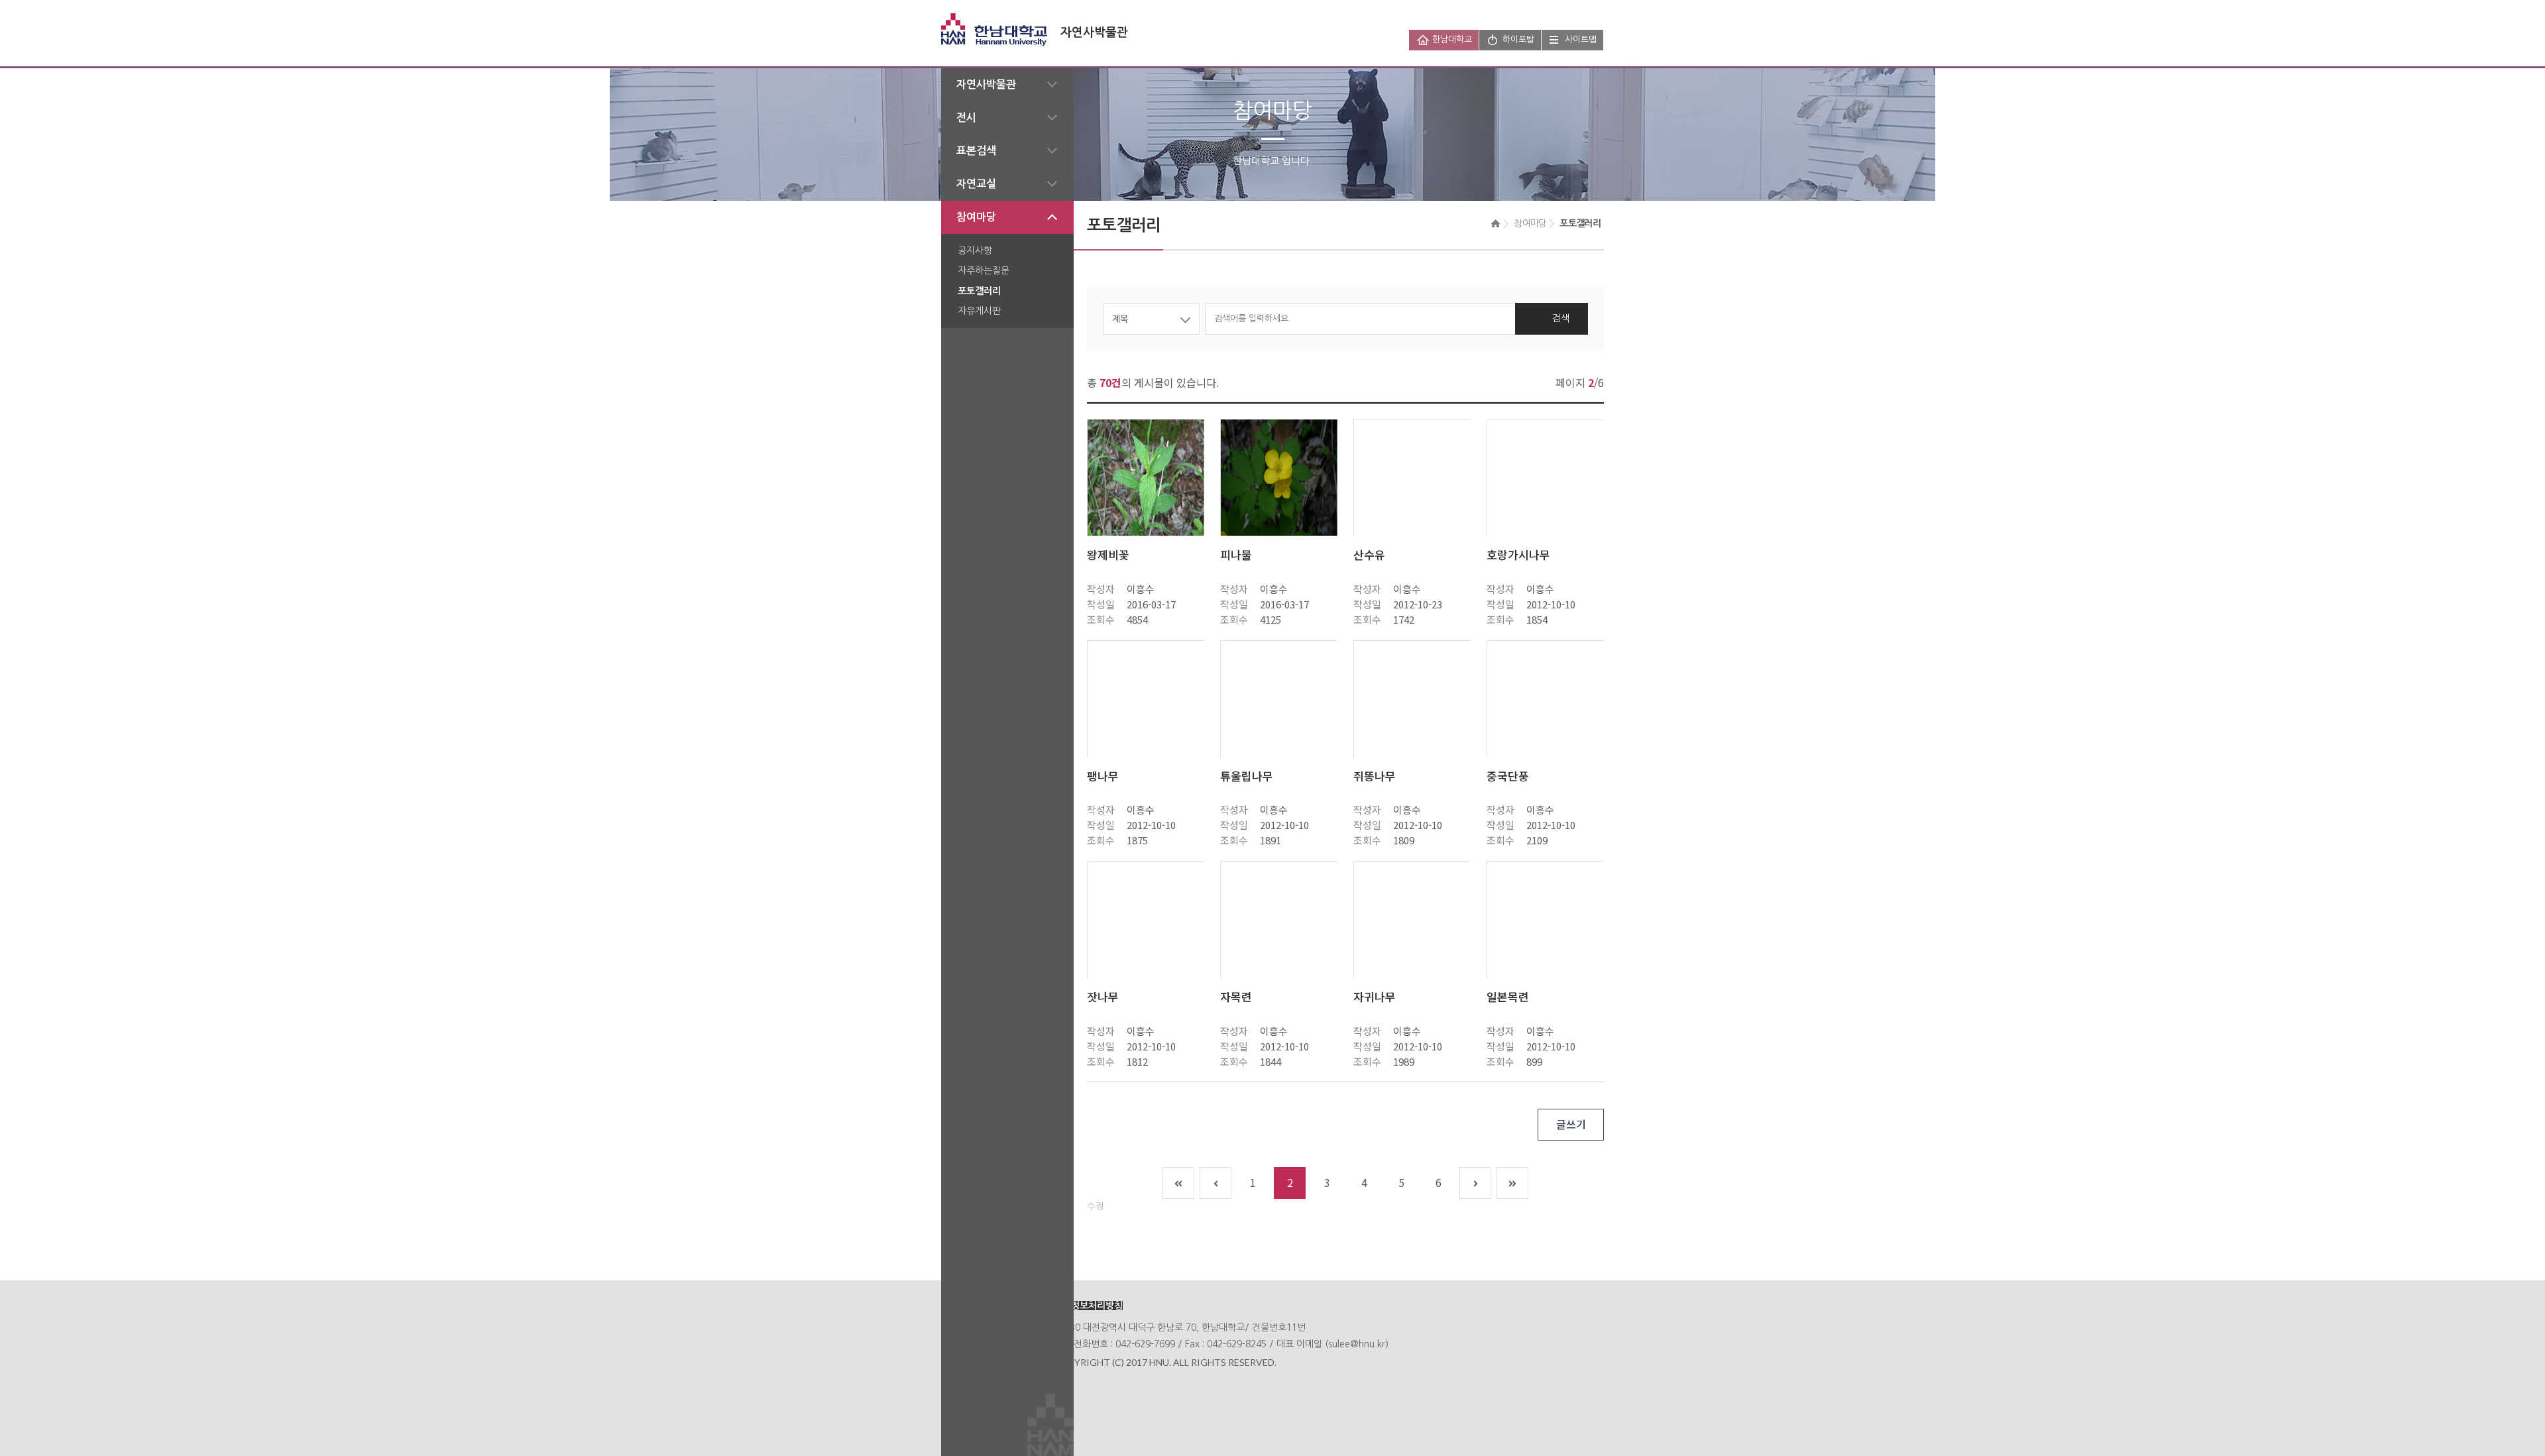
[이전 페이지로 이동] (1216, 1183)
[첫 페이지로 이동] (1178, 1183)
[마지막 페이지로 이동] (1512, 1183)
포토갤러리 (979, 291)
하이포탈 (1518, 39)
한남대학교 (1452, 39)
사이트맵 (1581, 39)
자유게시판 (979, 311)
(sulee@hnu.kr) (1357, 1344)
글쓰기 (1571, 1124)
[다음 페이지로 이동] (1475, 1183)
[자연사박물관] (1035, 21)
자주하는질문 (984, 270)
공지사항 (975, 251)
